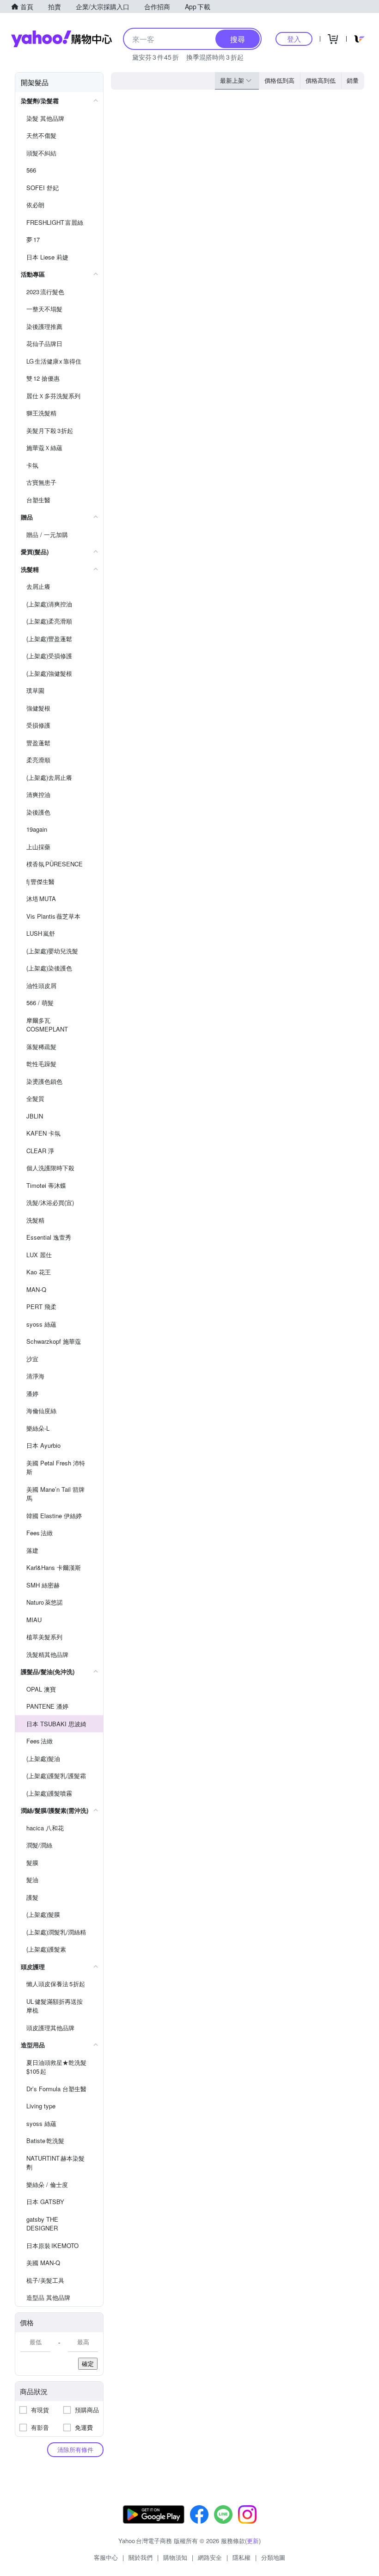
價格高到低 (321, 80)
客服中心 (106, 2557)
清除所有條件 (75, 2449)
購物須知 (175, 2557)
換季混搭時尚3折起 (215, 57)
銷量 (353, 80)
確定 (88, 2363)
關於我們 (141, 2557)
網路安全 (210, 2557)
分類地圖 (273, 2557)
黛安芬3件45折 (156, 57)
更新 (253, 2541)
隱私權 (241, 2557)
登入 (294, 39)
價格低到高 (279, 80)
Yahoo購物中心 (61, 39)
